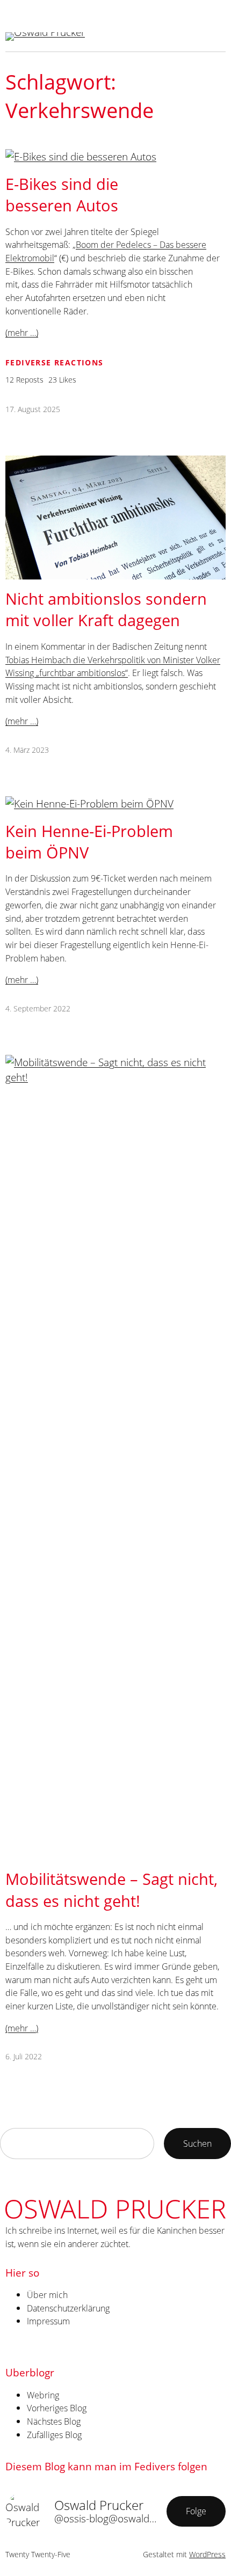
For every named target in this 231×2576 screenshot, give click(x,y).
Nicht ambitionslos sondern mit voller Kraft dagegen (106, 609)
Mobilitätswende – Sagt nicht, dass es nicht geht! (111, 1889)
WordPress (207, 2554)
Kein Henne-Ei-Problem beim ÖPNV (89, 842)
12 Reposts (24, 380)
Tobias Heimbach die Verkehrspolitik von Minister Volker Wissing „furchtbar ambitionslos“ (113, 666)
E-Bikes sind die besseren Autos (62, 195)
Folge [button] (196, 2511)
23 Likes (62, 380)
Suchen (197, 2143)
